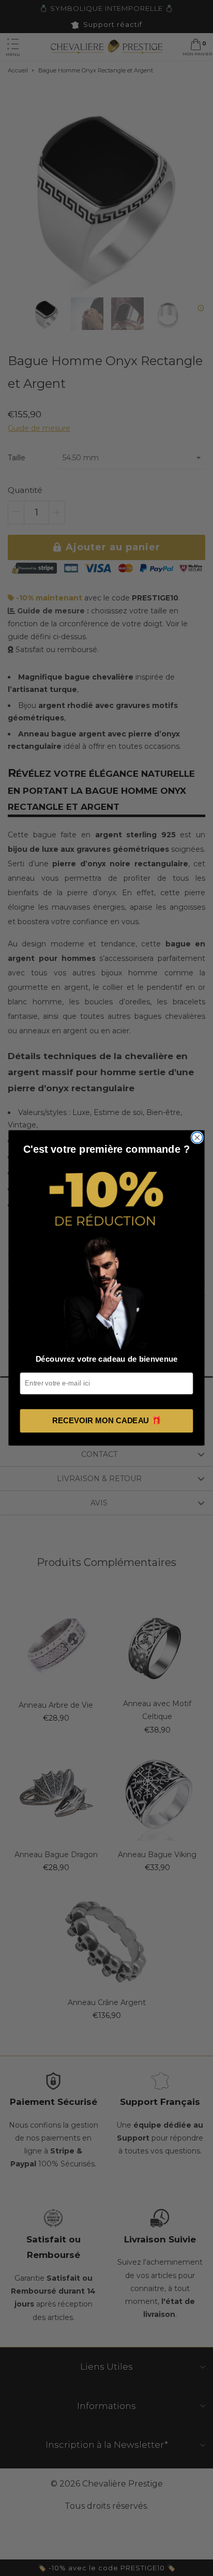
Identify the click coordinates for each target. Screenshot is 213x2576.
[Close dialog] (197, 1138)
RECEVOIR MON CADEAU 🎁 (106, 1421)
